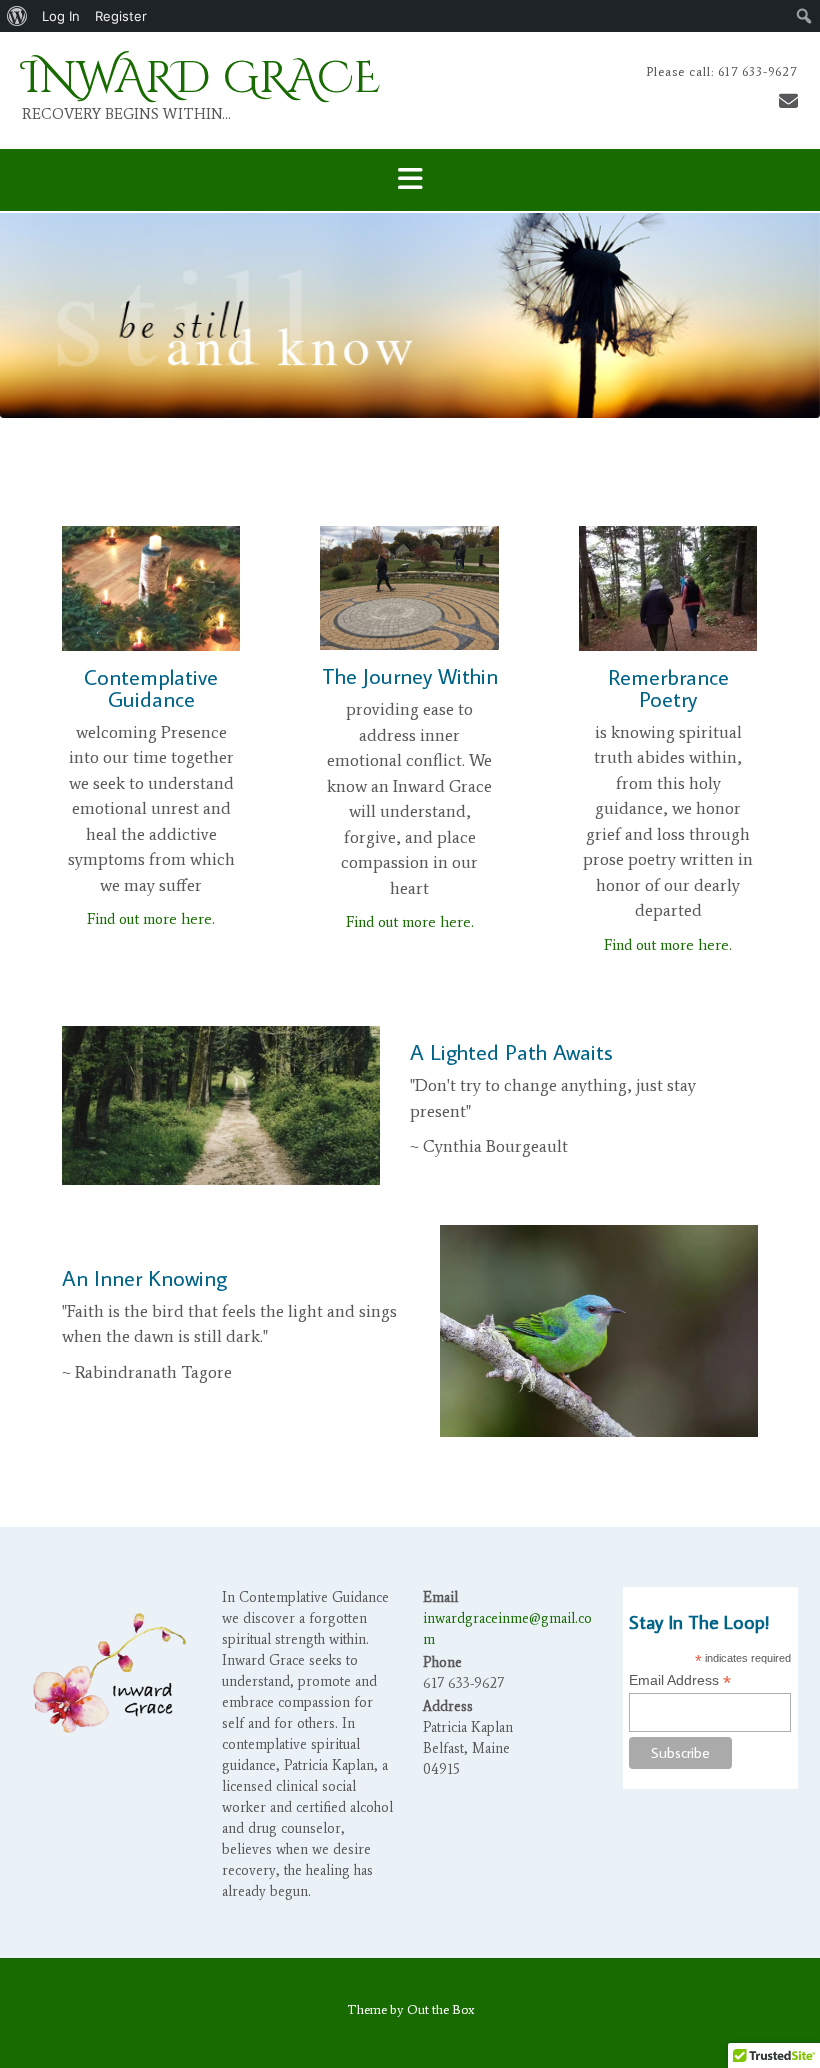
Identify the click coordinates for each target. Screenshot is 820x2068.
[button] (410, 180)
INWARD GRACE (201, 78)
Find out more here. (151, 919)
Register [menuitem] (121, 16)
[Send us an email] (788, 101)
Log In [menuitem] (61, 16)
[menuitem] (17, 16)
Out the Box (440, 2009)
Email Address (680, 1680)
